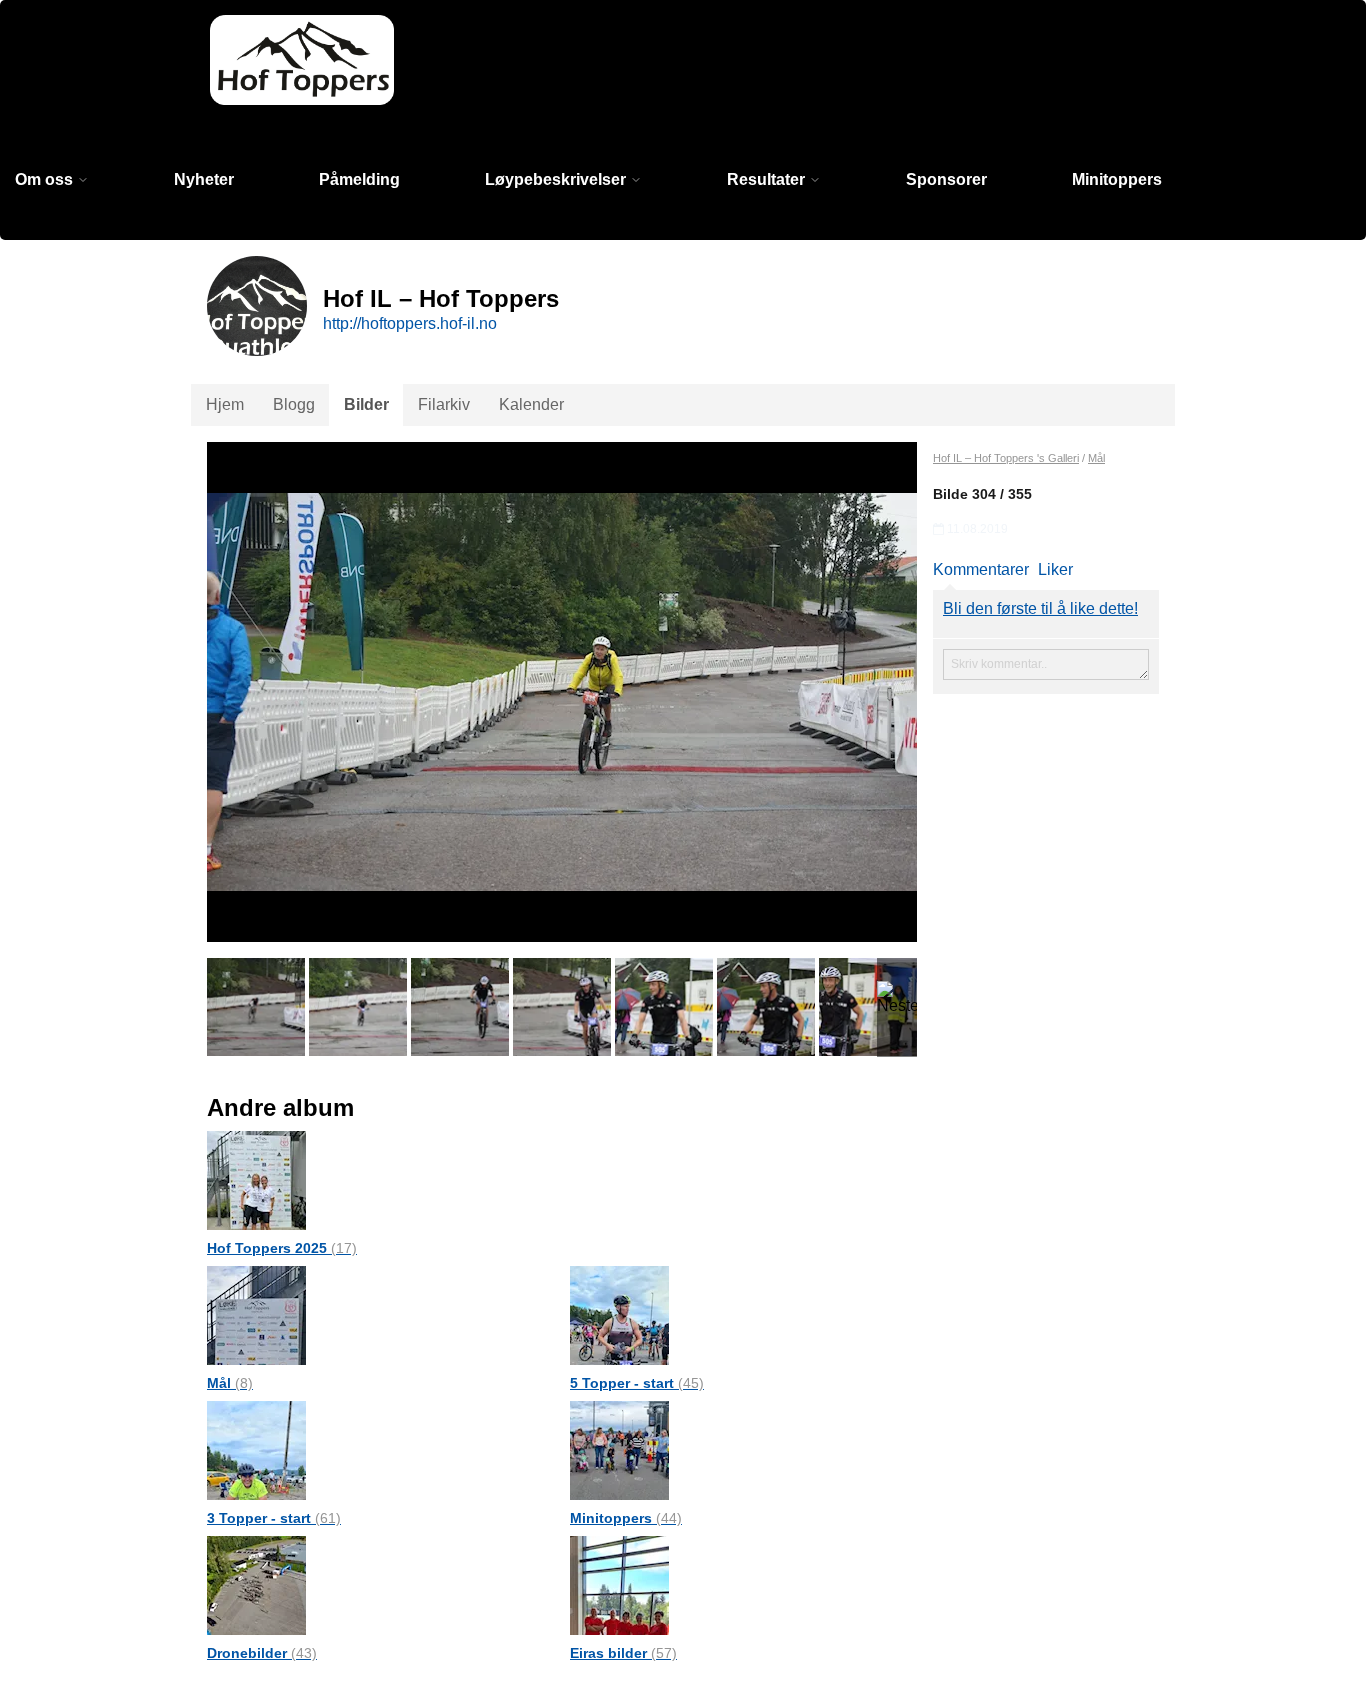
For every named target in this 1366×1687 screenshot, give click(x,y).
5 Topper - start (637, 1383)
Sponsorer (946, 179)
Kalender (531, 404)
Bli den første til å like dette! (1040, 608)
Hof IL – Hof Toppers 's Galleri (1006, 458)
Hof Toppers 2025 (282, 1248)
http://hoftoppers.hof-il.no (410, 323)
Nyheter (204, 179)
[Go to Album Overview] (256, 1179)
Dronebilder (262, 1653)
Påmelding (359, 179)
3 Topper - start (274, 1518)
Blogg (294, 404)
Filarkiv (444, 404)
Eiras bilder (623, 1653)
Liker (1055, 569)
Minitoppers (1117, 179)
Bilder (366, 404)
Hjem (225, 404)
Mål (230, 1383)
